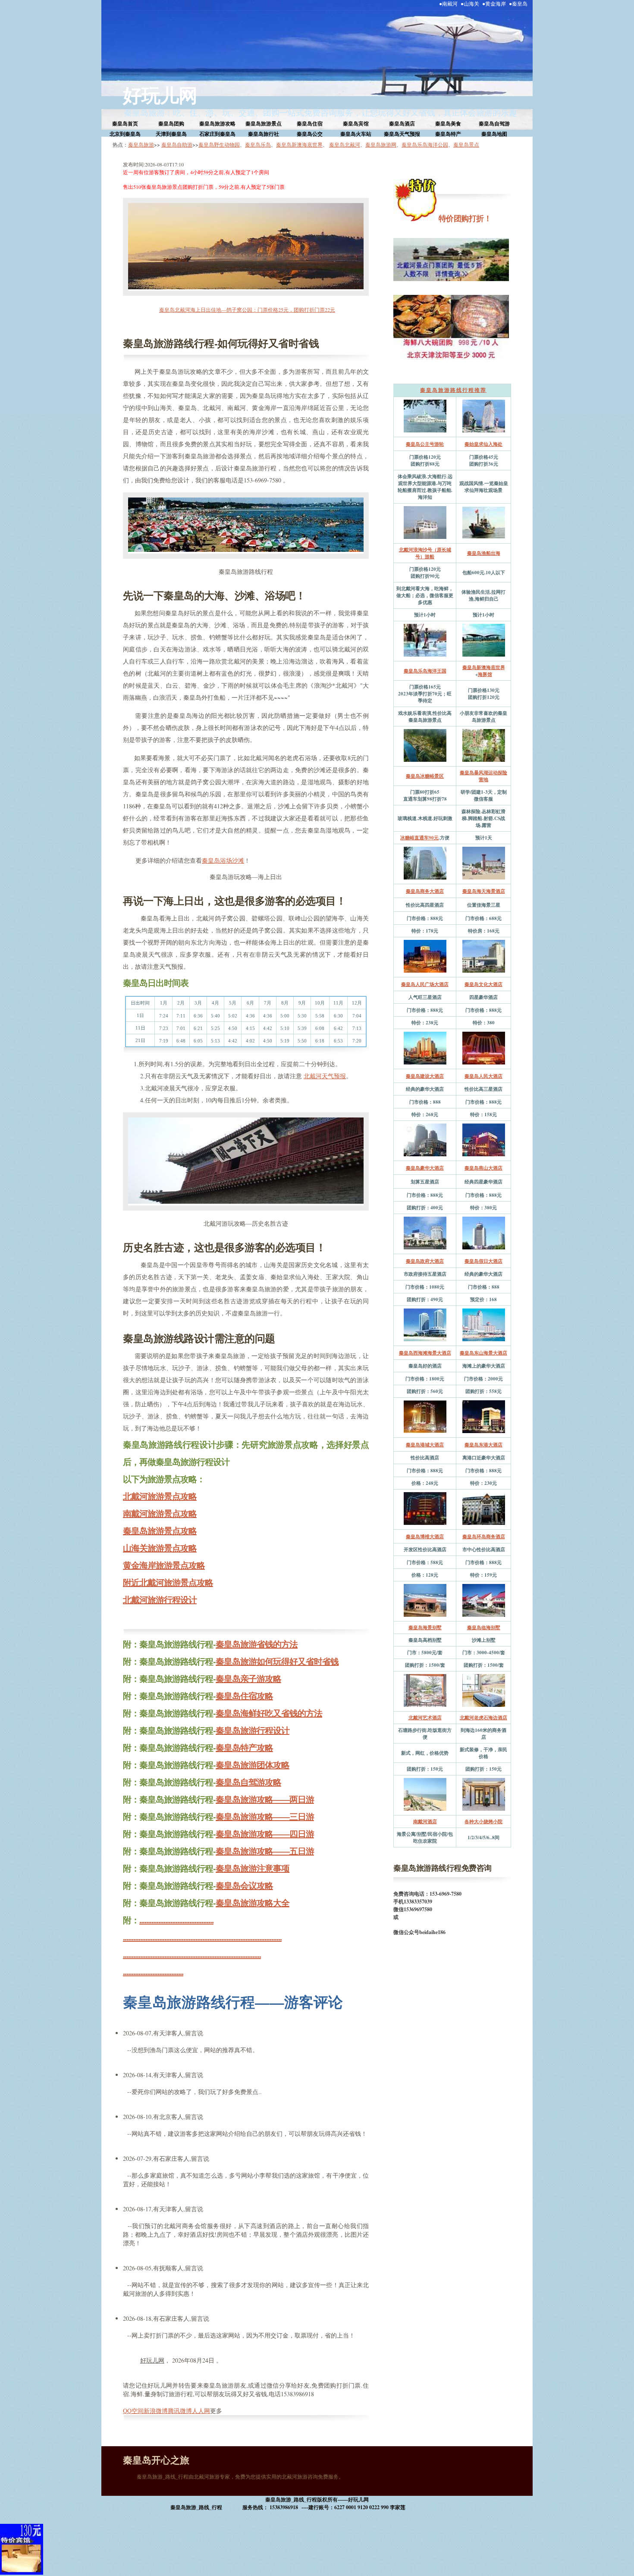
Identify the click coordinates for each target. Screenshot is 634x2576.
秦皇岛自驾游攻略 (248, 1782)
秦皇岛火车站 (356, 134)
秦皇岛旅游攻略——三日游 (265, 1817)
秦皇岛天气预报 (402, 134)
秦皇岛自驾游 (494, 124)
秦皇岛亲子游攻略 (248, 1679)
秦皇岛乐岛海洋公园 (425, 144)
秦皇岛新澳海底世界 (299, 144)
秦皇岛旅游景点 (264, 124)
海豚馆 (485, 674)
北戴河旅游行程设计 (160, 1600)
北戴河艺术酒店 (425, 1718)
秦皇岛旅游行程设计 (253, 1730)
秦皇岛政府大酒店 (425, 1261)
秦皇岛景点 (466, 144)
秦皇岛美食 (448, 124)
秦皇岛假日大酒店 (483, 1261)
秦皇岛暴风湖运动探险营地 (483, 776)
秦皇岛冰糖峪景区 (425, 776)
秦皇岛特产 (448, 134)
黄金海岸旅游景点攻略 (164, 1565)
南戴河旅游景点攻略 (160, 1513)
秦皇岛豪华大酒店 (425, 1168)
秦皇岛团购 (171, 124)
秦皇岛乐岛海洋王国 (425, 671)
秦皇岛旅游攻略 (217, 124)
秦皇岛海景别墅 (425, 1628)
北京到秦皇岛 (125, 134)
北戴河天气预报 (325, 1076)
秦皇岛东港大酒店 (483, 1445)
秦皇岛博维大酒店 (425, 1537)
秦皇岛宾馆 (356, 124)
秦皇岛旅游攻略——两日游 (265, 1799)
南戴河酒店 (425, 1822)
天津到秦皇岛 (171, 134)
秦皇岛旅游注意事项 (253, 1868)
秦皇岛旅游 (141, 144)
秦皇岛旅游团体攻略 (253, 1765)
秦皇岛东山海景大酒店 (483, 1353)
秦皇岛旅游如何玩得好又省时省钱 (277, 1661)
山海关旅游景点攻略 (160, 1548)
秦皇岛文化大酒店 (483, 984)
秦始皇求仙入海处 (483, 444)
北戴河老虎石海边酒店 (483, 1718)
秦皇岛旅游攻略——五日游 (265, 1851)
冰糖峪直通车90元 (419, 838)
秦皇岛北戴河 (345, 144)
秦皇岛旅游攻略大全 (253, 1903)
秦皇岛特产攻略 (244, 1748)
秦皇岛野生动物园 (219, 144)
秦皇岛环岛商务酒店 (484, 1537)
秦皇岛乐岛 (258, 144)
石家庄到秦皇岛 (217, 134)
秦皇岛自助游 (177, 144)
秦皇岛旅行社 (264, 134)
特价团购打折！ (464, 218)
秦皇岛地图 (494, 134)
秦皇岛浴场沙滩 (223, 860)
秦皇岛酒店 (402, 124)
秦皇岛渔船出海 (484, 553)
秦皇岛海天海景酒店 (484, 891)
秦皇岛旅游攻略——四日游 (265, 1834)
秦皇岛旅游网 (381, 144)
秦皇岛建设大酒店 (425, 1076)
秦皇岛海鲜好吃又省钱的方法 (269, 1713)
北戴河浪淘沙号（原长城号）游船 (425, 553)
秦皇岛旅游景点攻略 (160, 1531)
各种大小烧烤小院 (483, 1822)
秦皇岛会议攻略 (244, 1886)
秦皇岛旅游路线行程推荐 (453, 390)
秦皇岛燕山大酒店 (483, 1168)
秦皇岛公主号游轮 (425, 444)
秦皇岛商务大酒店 (425, 891)
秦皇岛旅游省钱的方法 (257, 1644)
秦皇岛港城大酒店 (425, 1445)
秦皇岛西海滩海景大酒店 (425, 1353)
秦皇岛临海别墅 (484, 1628)
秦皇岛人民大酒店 (483, 1076)
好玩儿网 (160, 95)
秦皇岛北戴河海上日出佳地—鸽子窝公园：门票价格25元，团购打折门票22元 (247, 310)
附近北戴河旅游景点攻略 (168, 1582)
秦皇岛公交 (310, 134)
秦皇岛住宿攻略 (244, 1696)
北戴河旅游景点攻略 (160, 1496)
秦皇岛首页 (125, 124)
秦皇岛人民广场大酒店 (425, 984)
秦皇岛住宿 (310, 124)
